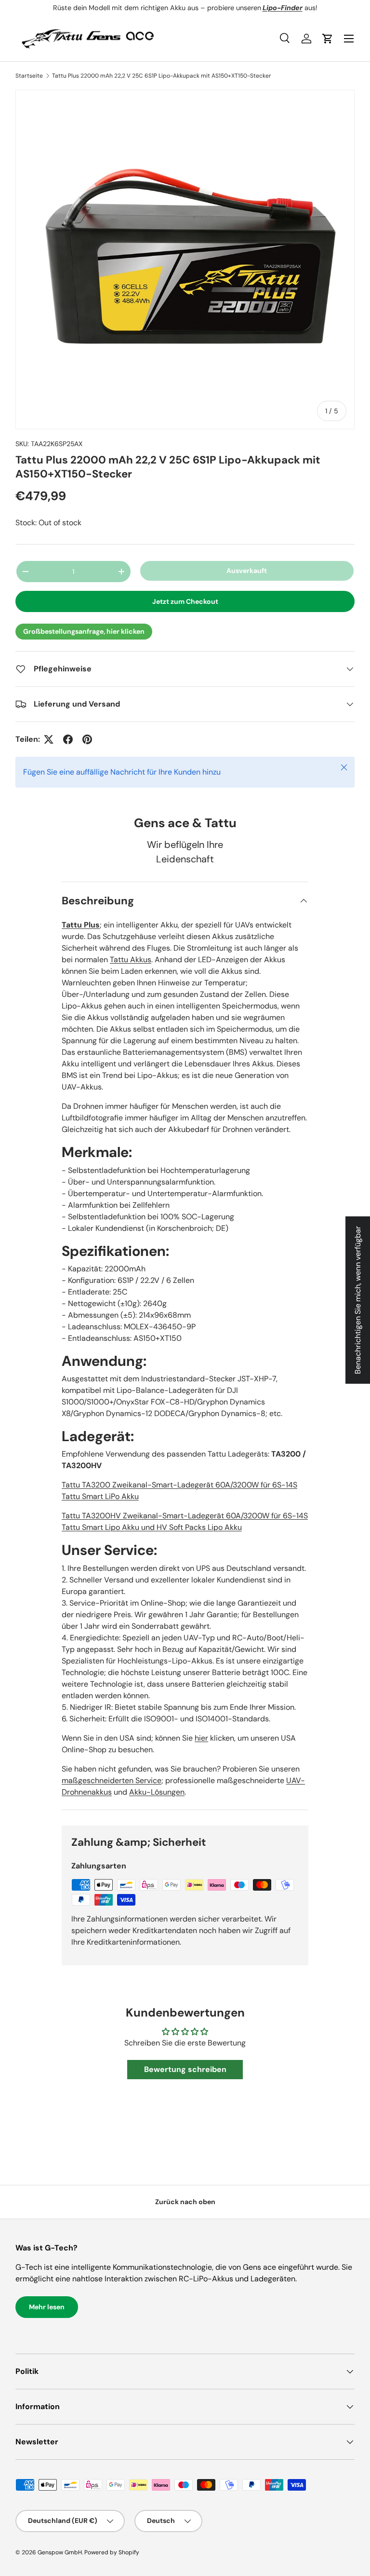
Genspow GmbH (60, 2552)
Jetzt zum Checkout (185, 601)
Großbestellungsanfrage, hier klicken (84, 631)
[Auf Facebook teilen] (68, 739)
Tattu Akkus (131, 960)
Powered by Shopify (112, 2552)
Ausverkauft (247, 571)
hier (201, 1738)
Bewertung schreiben (185, 2069)
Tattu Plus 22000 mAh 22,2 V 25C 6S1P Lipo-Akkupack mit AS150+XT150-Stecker (162, 76)
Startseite (29, 76)
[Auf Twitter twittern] (49, 739)
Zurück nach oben (185, 2202)
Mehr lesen (47, 2307)
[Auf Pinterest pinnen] (87, 739)
